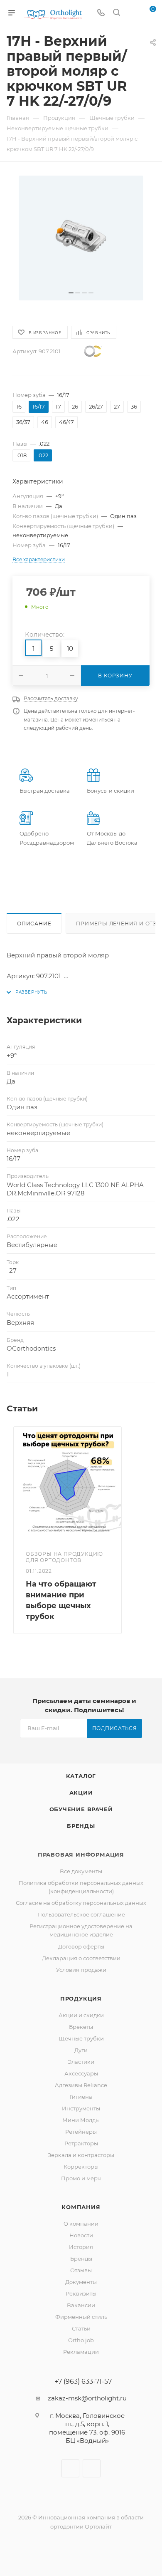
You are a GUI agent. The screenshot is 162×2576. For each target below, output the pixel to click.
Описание (34, 924)
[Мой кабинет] (132, 13)
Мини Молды (81, 2120)
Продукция (81, 1998)
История (81, 2247)
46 (45, 422)
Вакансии (81, 2305)
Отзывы (81, 2270)
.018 (21, 455)
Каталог (81, 1776)
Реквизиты (81, 2293)
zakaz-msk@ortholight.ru (87, 2398)
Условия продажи (81, 1970)
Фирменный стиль (81, 2317)
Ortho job (81, 2340)
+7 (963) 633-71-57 (83, 2382)
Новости (81, 2235)
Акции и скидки (81, 2015)
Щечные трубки (81, 2038)
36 (134, 407)
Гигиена (81, 2097)
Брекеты (81, 2027)
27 (117, 407)
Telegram (92, 2468)
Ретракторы (81, 2143)
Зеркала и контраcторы (81, 2155)
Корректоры (81, 2167)
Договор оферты (81, 1946)
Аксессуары (81, 2073)
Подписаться (115, 1728)
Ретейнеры (81, 2132)
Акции (81, 1793)
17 (58, 407)
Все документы (81, 1871)
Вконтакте (70, 2468)
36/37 (23, 422)
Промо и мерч (81, 2178)
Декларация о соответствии (81, 1958)
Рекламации (81, 2352)
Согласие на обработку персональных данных (81, 1903)
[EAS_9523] (81, 238)
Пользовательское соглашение (81, 1914)
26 (75, 407)
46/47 (66, 422)
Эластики (81, 2062)
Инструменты (81, 2108)
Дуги (81, 2050)
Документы (81, 2282)
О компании (81, 2224)
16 (19, 407)
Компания (81, 2207)
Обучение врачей (81, 1809)
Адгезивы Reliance (81, 2085)
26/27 (96, 407)
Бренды (81, 1826)
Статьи (81, 2328)
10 (70, 648)
